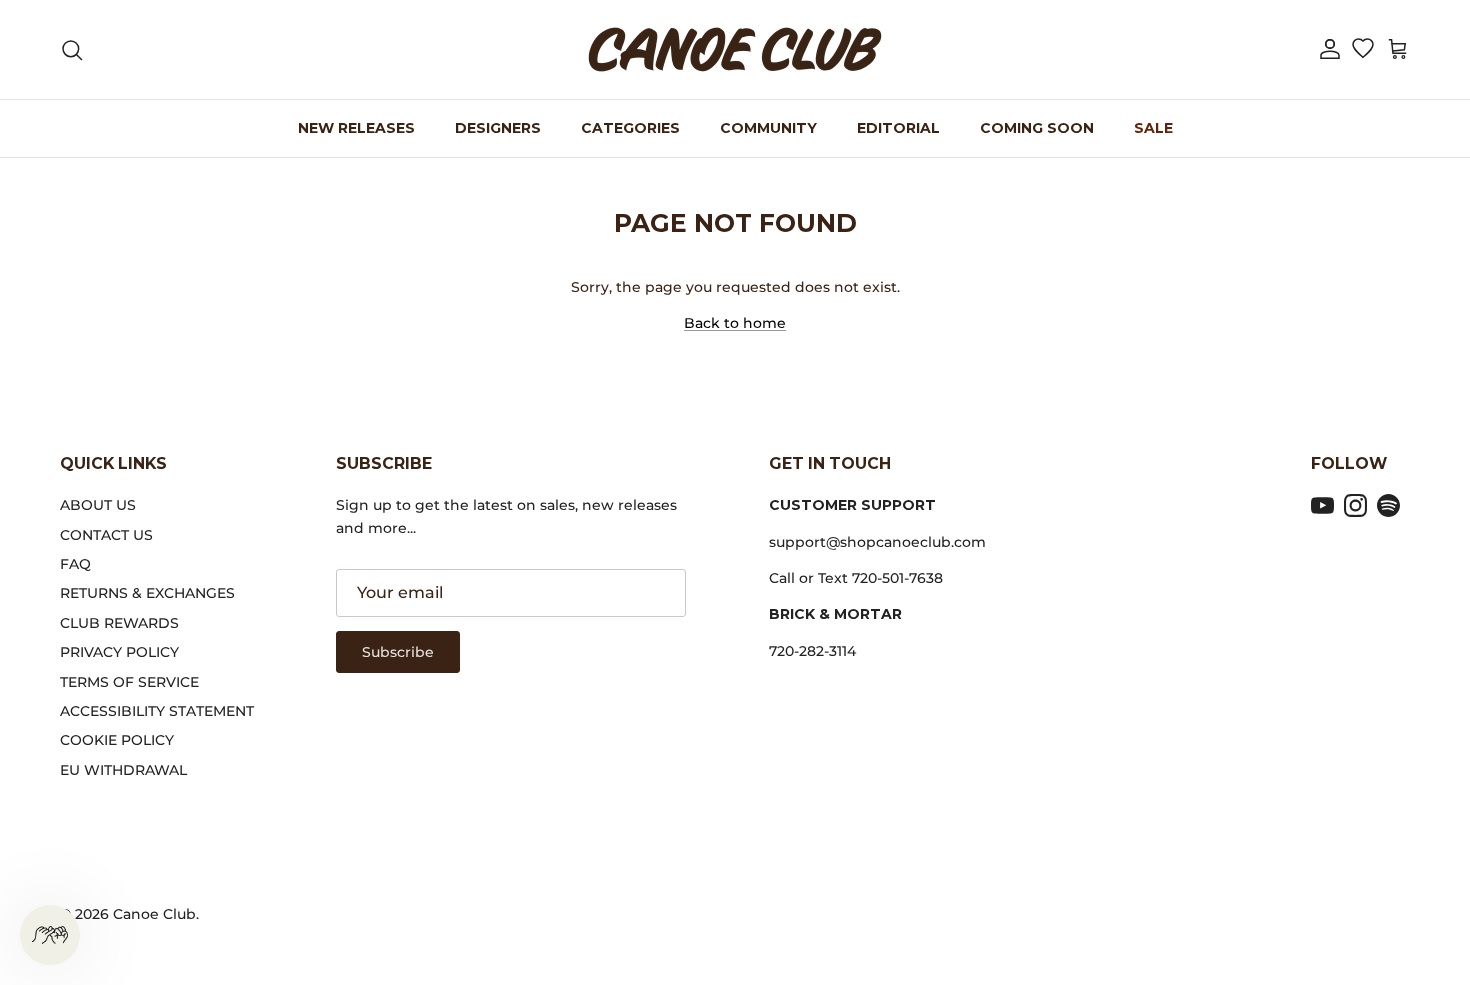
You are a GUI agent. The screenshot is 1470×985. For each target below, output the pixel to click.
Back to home (735, 323)
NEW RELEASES (356, 128)
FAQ (75, 564)
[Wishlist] (1362, 50)
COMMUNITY (768, 128)
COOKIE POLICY (117, 740)
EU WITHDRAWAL (123, 770)
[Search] (72, 50)
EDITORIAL (898, 128)
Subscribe (398, 652)
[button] (1330, 49)
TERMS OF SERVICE (129, 682)
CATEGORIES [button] (630, 128)
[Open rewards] (50, 935)
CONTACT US (106, 535)
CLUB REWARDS (119, 623)
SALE (1153, 128)
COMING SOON (1037, 128)
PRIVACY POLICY (119, 652)
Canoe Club (154, 914)
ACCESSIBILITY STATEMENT (157, 711)
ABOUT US (98, 505)
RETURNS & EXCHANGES (147, 593)
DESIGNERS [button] (498, 128)
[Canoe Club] (735, 49)
